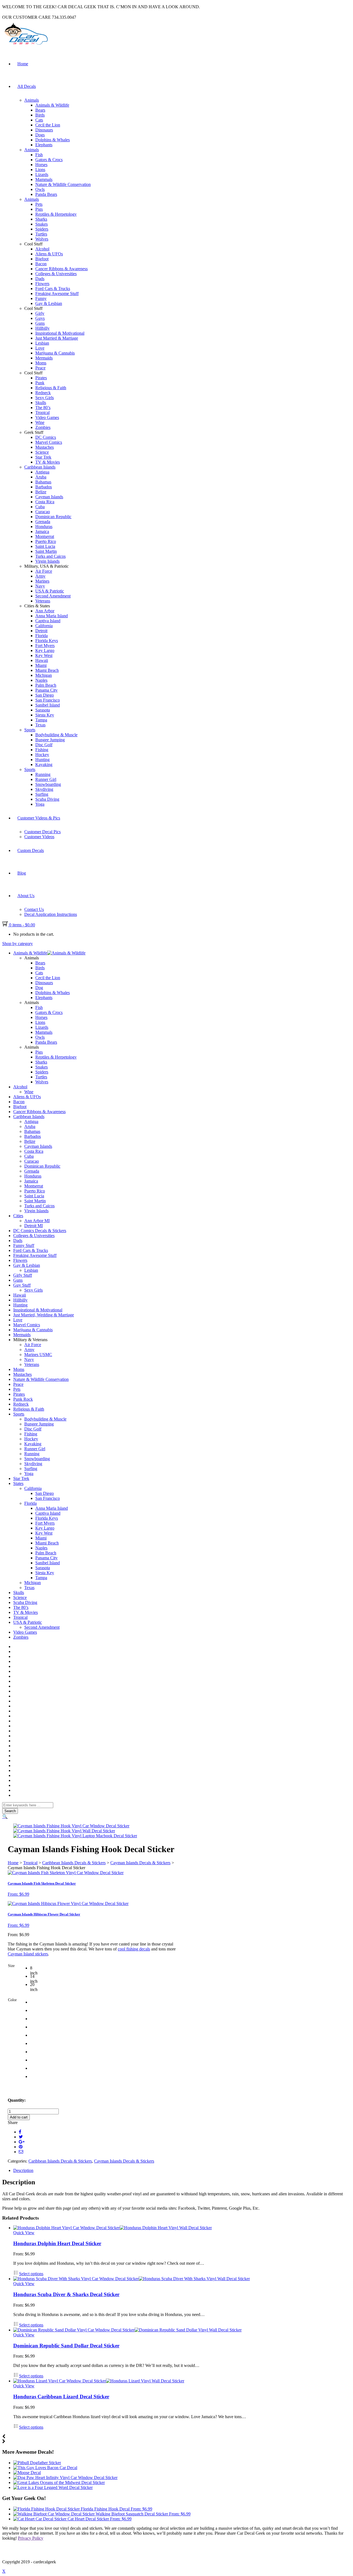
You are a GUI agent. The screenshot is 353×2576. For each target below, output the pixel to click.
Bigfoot (42, 259)
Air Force (44, 571)
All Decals (27, 86)
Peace (40, 368)
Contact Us (34, 909)
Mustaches (45, 447)
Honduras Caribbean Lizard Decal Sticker (61, 2397)
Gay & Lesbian (49, 303)
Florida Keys (47, 641)
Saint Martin (46, 551)
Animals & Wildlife (52, 105)
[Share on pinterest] (21, 2147)
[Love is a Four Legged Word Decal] (53, 2487)
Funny (41, 298)
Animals (32, 100)
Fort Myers (45, 646)
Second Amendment (53, 596)
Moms (41, 363)
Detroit (41, 631)
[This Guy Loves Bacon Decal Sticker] (45, 2468)
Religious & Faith (51, 388)
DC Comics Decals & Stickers (40, 1231)
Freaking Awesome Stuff (57, 293)
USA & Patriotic (50, 591)
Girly (40, 313)
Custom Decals (31, 850)
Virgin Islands (47, 561)
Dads (40, 279)
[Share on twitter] (21, 2137)
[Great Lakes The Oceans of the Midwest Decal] (59, 2482)
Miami (41, 665)
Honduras (44, 527)
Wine (40, 422)
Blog (22, 873)
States (18, 1483)
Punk (40, 383)
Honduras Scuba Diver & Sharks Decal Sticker (66, 2294)
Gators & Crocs (49, 160)
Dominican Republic (53, 517)
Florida (42, 636)
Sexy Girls (45, 398)
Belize (41, 492)
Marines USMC (38, 1355)
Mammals (44, 179)
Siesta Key (45, 715)
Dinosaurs (44, 130)
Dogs (40, 135)
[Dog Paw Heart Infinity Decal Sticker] (65, 2478)
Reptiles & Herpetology (56, 214)
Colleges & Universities (56, 274)
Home (23, 64)
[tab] (182, 2171)
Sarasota (43, 710)
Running (43, 774)
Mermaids (44, 358)
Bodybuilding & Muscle (56, 735)
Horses (41, 165)
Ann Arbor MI (37, 1221)
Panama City (46, 690)
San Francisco (48, 700)
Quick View (24, 2233)
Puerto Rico (46, 541)
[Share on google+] (22, 2142)
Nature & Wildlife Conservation (63, 184)
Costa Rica (45, 502)
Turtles (41, 234)
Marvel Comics (49, 442)
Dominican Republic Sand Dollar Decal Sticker (66, 2346)
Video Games (47, 417)
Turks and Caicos (50, 556)
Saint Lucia (45, 546)
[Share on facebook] (20, 2132)
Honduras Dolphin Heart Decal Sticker (57, 2243)
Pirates (41, 378)
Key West (44, 655)
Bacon (41, 264)
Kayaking (44, 765)
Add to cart (19, 2117)
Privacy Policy (31, 2538)
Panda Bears (46, 194)
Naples (41, 680)
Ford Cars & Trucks (53, 289)
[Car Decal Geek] (25, 46)
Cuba (40, 507)
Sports (30, 730)
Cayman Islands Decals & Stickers (140, 1863)
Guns (40, 323)
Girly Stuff (23, 1275)
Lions (40, 170)
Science (42, 452)
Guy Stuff (22, 1285)
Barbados (44, 487)
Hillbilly (42, 328)
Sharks (41, 219)
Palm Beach (46, 685)
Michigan (44, 675)
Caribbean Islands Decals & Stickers (74, 1863)
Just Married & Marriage (57, 338)
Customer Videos (39, 837)
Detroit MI (34, 1226)
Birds (40, 115)
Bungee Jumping (50, 740)
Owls (40, 189)
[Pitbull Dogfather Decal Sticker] (37, 2463)
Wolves (42, 239)
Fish (39, 155)
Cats (39, 120)
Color (12, 2000)
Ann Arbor (45, 611)
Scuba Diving (47, 799)
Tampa (41, 720)
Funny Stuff (24, 1245)
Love (40, 348)
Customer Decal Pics (42, 832)
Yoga (40, 804)
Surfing (42, 794)
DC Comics (46, 437)
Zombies (43, 427)
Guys (40, 318)
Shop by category (18, 944)
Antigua (42, 472)
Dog (39, 988)
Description (23, 2170)
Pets (39, 204)
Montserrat (45, 536)
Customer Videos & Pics (39, 818)
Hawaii (42, 660)
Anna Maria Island (52, 616)
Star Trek (43, 457)
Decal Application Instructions (51, 914)
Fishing (42, 750)
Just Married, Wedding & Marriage (44, 1315)
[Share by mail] (21, 2152)
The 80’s (43, 408)
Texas (40, 725)
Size (11, 1966)
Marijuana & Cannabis (55, 353)
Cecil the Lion (48, 125)
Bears (40, 110)
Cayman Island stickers (28, 1954)
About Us (26, 896)
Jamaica (42, 531)
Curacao (43, 512)
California (44, 626)
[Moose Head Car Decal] (27, 2473)
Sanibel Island (48, 705)
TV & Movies (48, 462)
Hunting (42, 760)
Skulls (41, 403)
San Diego (45, 695)
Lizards (42, 174)
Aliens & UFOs (49, 254)
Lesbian (42, 343)
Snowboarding (48, 784)
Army (40, 576)
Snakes (42, 224)
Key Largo (45, 650)
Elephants (44, 145)
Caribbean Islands (40, 467)
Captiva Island (48, 621)
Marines (42, 581)
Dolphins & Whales (53, 140)
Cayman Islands (49, 497)
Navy (40, 586)
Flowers (42, 284)
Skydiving (44, 789)
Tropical (42, 412)
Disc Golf (44, 745)
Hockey (42, 755)
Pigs (39, 209)
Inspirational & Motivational (60, 333)
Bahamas (43, 482)
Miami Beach (47, 670)
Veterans (43, 601)
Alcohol (42, 249)
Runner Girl (46, 779)
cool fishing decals (134, 1949)
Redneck (43, 393)
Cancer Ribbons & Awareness (61, 269)
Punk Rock (23, 1399)
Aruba (41, 477)
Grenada (43, 522)
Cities (18, 1216)
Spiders (42, 229)
